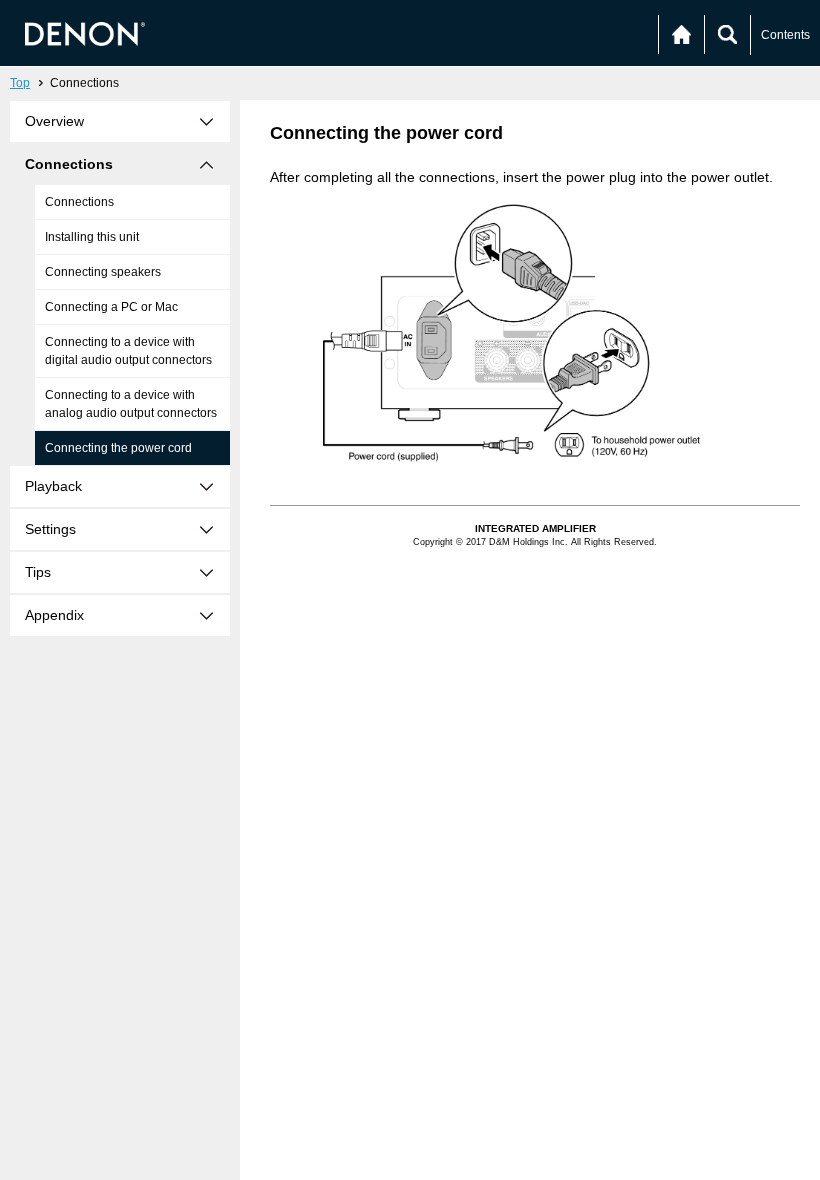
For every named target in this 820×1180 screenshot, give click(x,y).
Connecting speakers (103, 272)
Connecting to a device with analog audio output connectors (131, 404)
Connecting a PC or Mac (111, 307)
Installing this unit (92, 237)
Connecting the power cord (118, 448)
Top (20, 83)
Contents (785, 35)
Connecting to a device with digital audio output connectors (128, 351)
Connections (79, 202)
